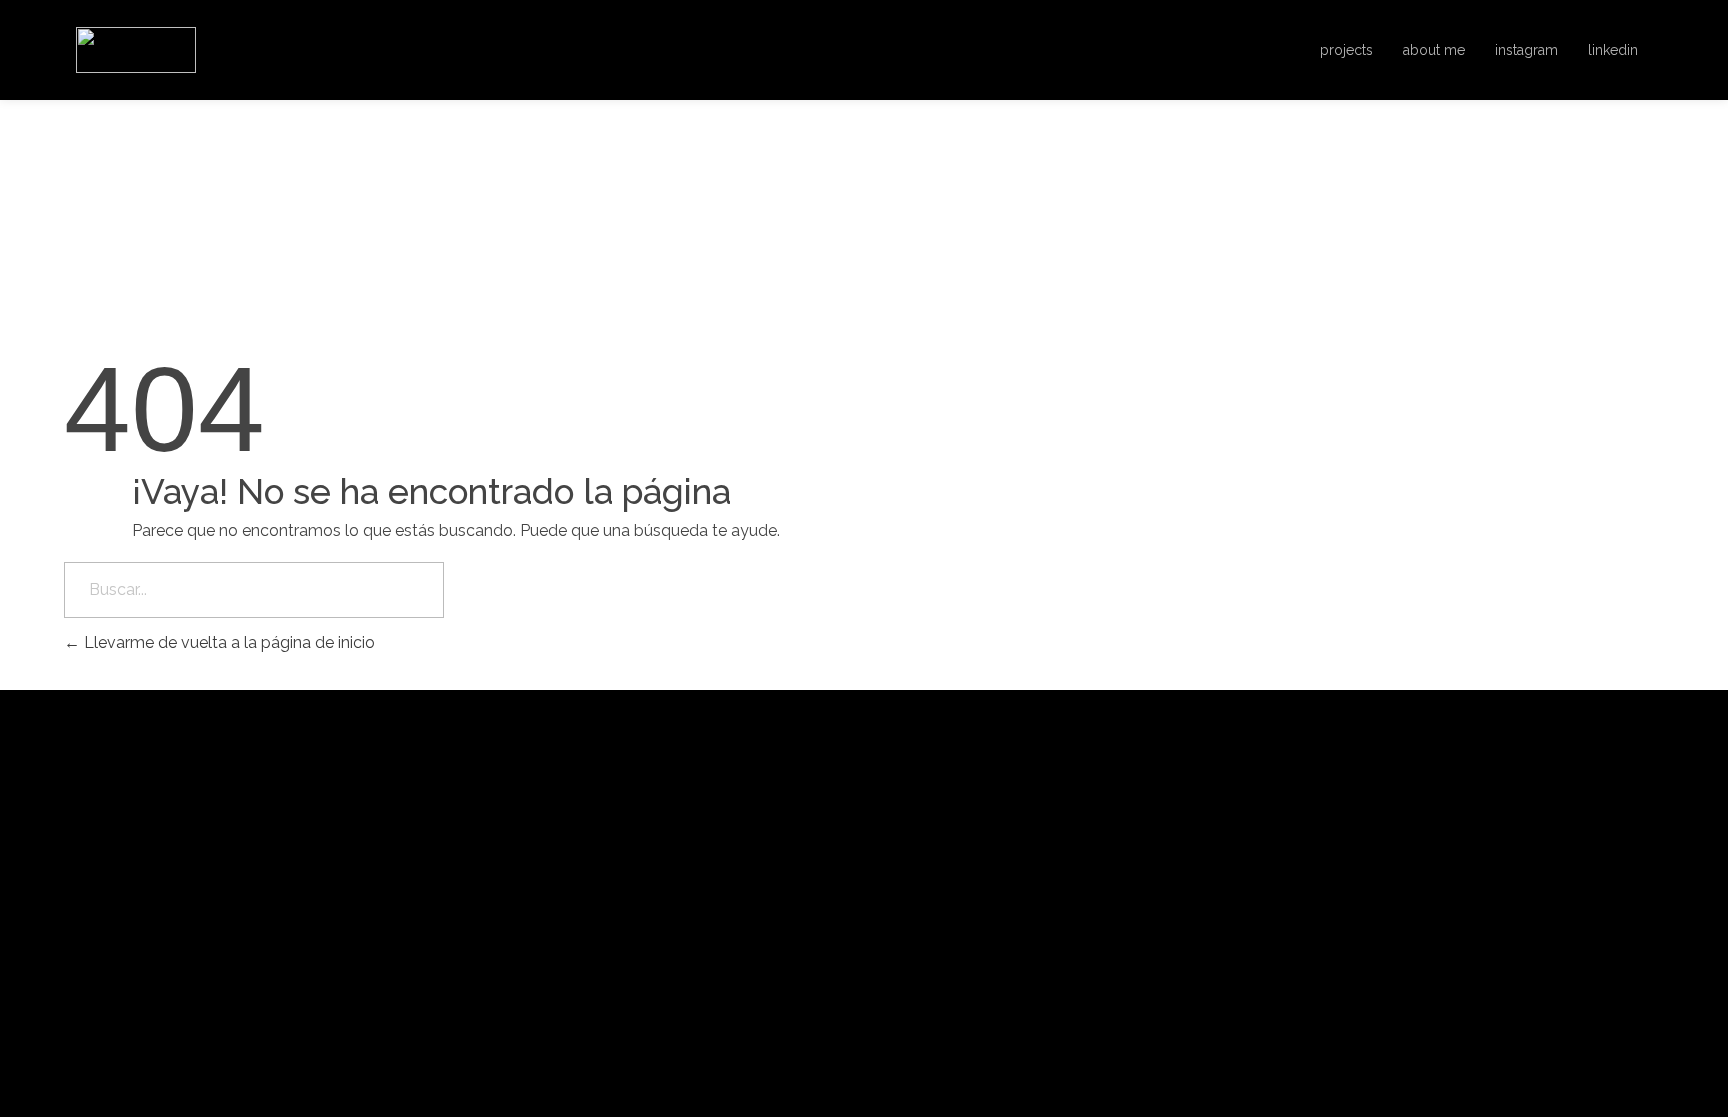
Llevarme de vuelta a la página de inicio (227, 642)
